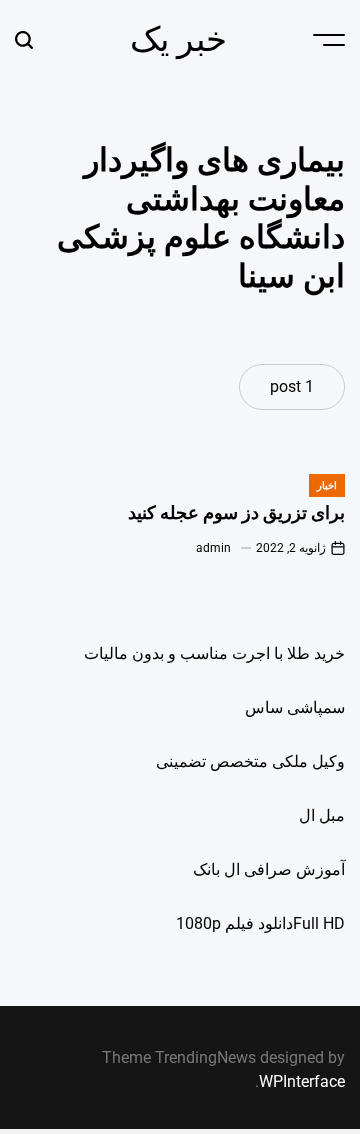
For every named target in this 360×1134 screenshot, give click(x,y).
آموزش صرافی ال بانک (269, 869)
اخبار (327, 485)
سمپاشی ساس (295, 707)
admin (213, 548)
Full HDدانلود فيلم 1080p (260, 923)
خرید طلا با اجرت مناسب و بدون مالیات (214, 653)
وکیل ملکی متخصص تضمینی (250, 761)
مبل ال (322, 815)
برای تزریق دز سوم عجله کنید (236, 512)
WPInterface (302, 1081)
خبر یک (178, 39)
